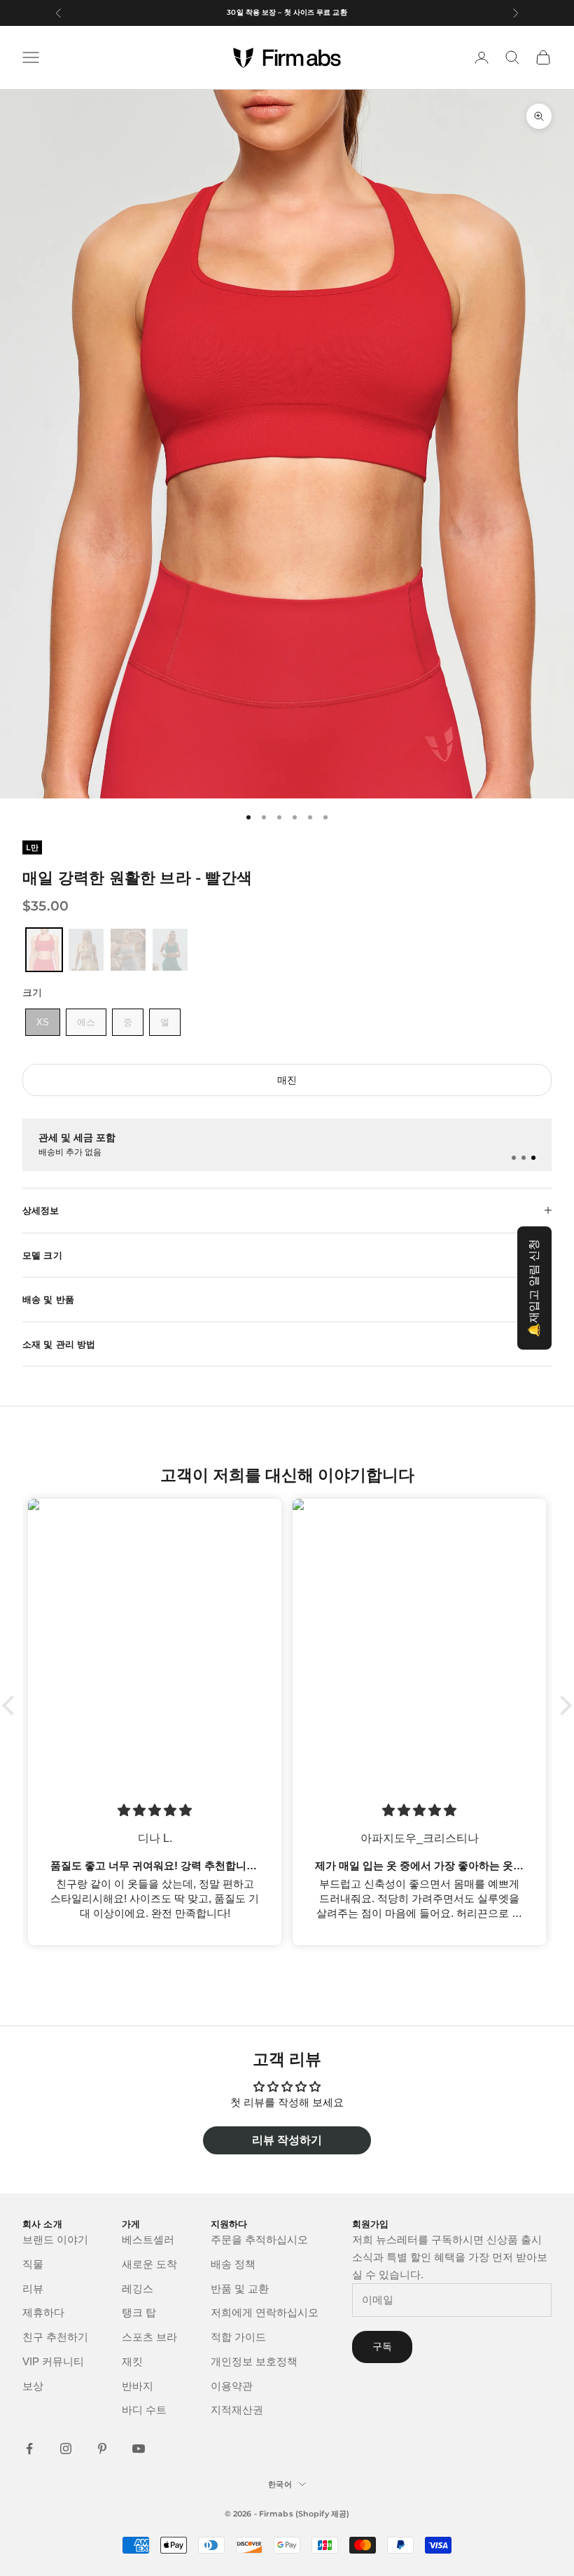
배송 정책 (233, 2264)
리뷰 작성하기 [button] (287, 2140)
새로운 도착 (149, 2264)
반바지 (138, 2386)
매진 (287, 1080)
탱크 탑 (139, 2312)
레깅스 (138, 2288)
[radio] (43, 950)
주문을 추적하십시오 (259, 2239)
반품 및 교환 (240, 2288)
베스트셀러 (148, 2239)
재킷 (132, 2361)
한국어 (280, 2484)
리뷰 (33, 2288)
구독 (382, 2346)
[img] (216, 1810)
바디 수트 (144, 2410)
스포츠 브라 (149, 2337)
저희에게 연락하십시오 (265, 2312)
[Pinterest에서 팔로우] (102, 2449)
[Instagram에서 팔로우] (66, 2449)
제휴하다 (43, 2312)
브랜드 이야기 (55, 2239)
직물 (33, 2264)
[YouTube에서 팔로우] (139, 2449)
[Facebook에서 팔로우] (29, 2449)
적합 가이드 (238, 2337)
